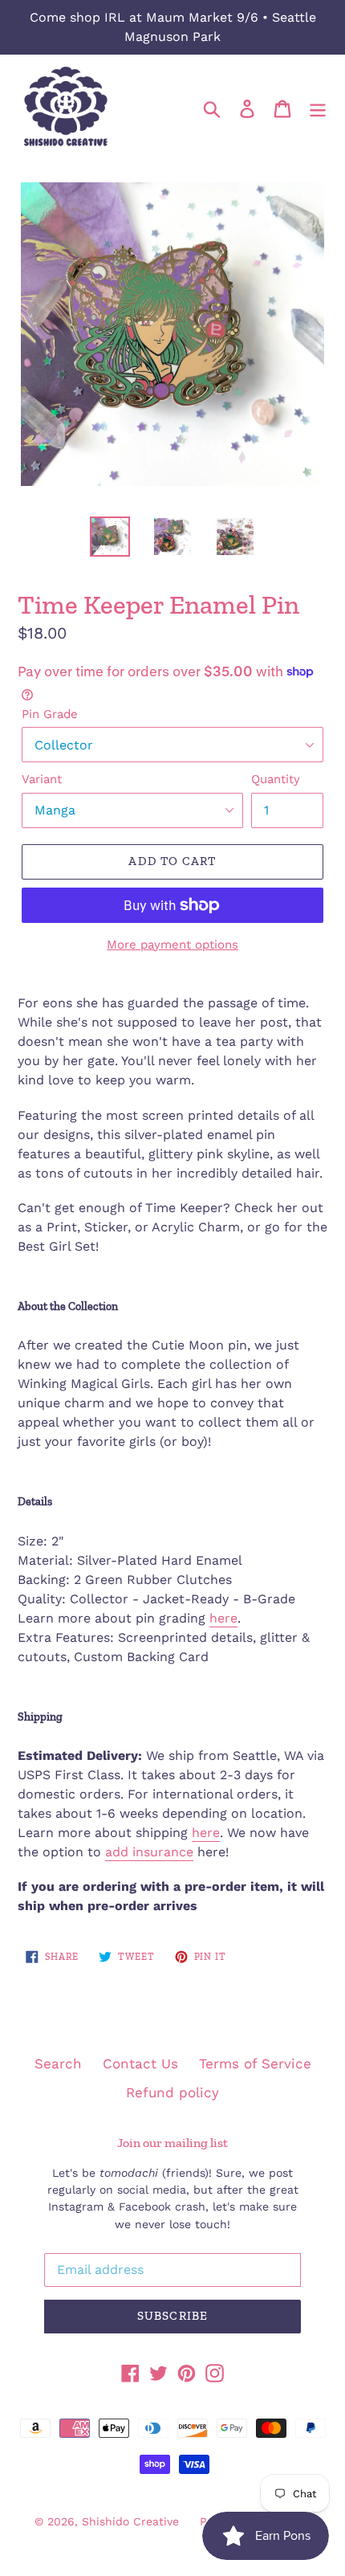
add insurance (149, 1852)
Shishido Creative (130, 2521)
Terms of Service (255, 2064)
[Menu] (318, 108)
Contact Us (140, 2064)
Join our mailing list (172, 2143)
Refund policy (172, 2092)
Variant (42, 779)
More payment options (172, 945)
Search (58, 2064)
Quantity (276, 779)
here (223, 1618)
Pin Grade (50, 714)
